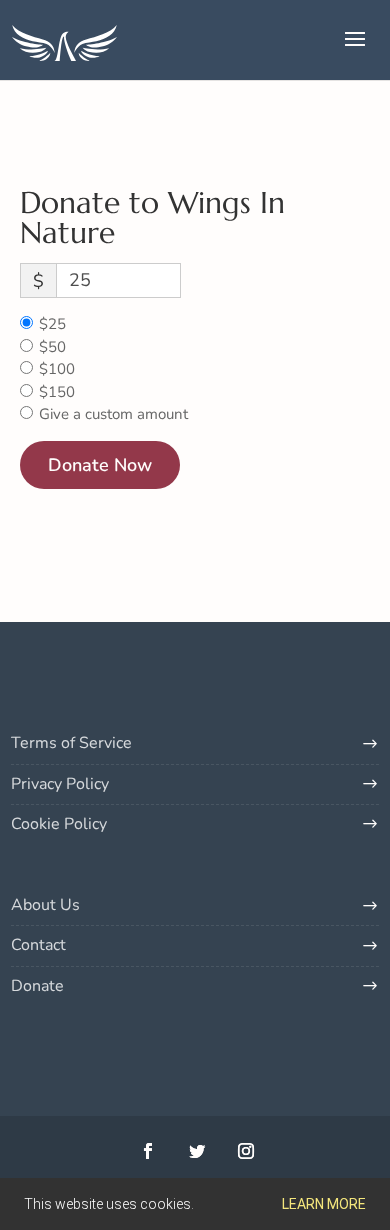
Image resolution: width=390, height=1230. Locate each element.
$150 (57, 392)
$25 (52, 324)
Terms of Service (71, 743)
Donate (37, 986)
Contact (38, 945)
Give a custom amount (113, 414)
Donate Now (100, 465)
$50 (52, 347)
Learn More (324, 1204)
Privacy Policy (60, 784)
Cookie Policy (59, 824)
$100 (57, 369)
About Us (45, 905)
